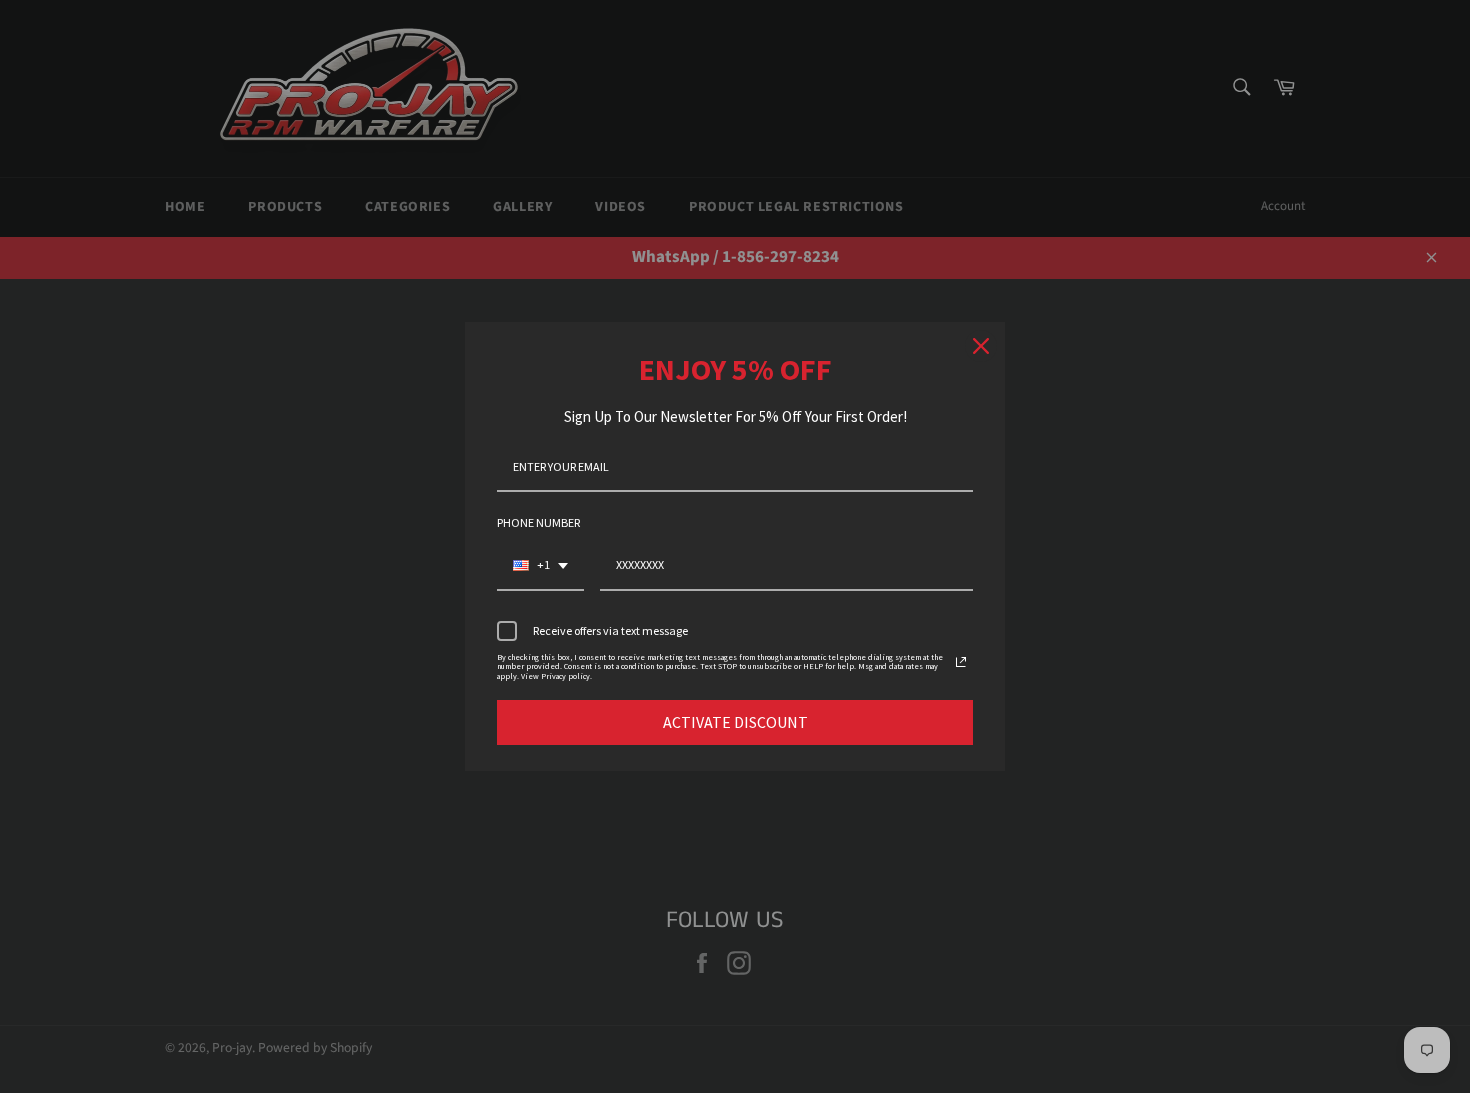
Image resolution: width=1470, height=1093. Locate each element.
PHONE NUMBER (538, 522)
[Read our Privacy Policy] (961, 662)
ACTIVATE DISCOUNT (735, 722)
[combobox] (540, 566)
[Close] (981, 346)
